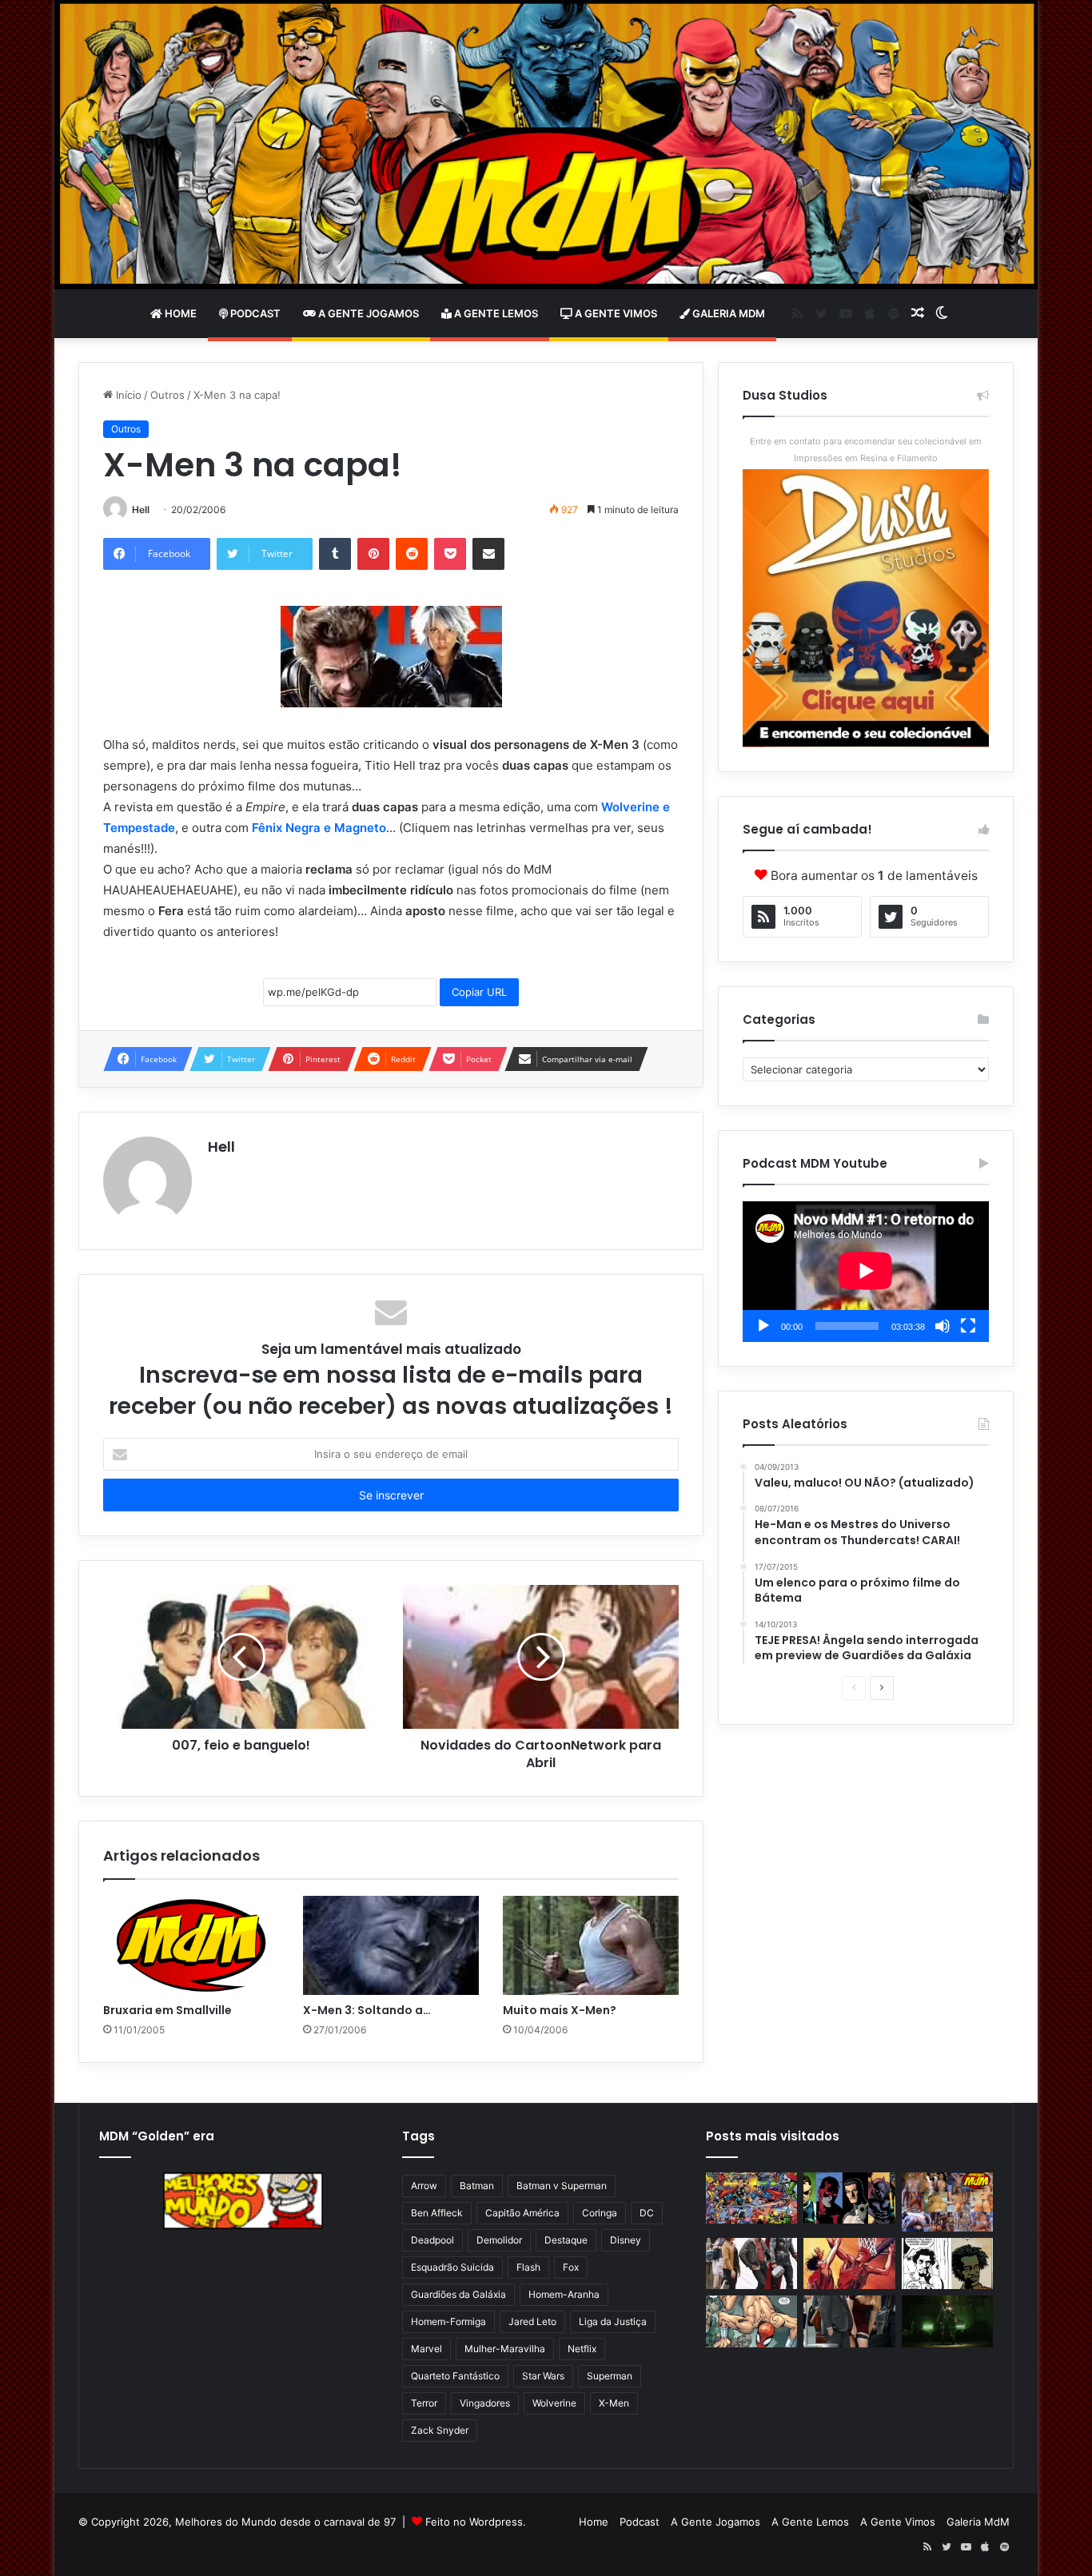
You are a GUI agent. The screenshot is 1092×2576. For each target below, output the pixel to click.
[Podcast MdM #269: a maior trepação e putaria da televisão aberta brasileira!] (947, 2202)
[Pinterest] (373, 554)
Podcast (254, 313)
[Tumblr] (335, 554)
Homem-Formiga (448, 2321)
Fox (571, 2267)
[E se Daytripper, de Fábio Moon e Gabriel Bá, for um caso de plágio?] (947, 2264)
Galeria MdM (727, 313)
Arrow (424, 2186)
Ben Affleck (437, 2213)
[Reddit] (412, 554)
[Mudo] (943, 1326)
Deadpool (432, 2240)
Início (127, 395)
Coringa (600, 2213)
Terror (424, 2403)
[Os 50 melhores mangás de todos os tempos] (849, 2264)
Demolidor (499, 2240)
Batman (477, 2186)
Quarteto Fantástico (455, 2376)
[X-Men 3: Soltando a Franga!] (391, 1945)
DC (647, 2213)
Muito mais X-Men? (560, 2010)
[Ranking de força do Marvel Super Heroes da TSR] (849, 2198)
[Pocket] (450, 554)
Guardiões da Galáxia (458, 2294)
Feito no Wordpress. (476, 2522)
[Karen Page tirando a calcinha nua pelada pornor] (849, 2321)
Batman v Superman (562, 2186)
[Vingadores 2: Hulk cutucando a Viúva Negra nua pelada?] (751, 2264)
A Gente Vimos (615, 313)
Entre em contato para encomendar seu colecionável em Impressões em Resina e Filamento (866, 450)
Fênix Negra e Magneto (319, 828)
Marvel (426, 2349)
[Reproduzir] (763, 1326)
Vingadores (485, 2403)
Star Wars (543, 2376)
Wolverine (554, 2403)
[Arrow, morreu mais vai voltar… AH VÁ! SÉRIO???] (947, 2321)
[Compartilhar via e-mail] (488, 554)
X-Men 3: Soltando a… (367, 2010)
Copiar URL (479, 992)
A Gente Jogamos (367, 313)
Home (179, 313)
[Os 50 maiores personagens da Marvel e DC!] (751, 2198)
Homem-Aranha (564, 2294)
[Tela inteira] (968, 1326)
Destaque (566, 2240)
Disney (626, 2240)
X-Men (614, 2403)
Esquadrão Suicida (452, 2267)
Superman (610, 2376)
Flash (528, 2267)
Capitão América (522, 2213)
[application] (866, 1272)
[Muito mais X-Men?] (591, 1945)
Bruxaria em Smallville (167, 2010)
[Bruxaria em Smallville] (191, 1945)
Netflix (582, 2349)
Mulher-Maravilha (505, 2349)
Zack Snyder (440, 2430)
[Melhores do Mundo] (546, 145)
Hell (141, 510)
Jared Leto (532, 2321)
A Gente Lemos (495, 313)
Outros (167, 395)
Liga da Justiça (613, 2321)
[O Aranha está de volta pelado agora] (751, 2321)
